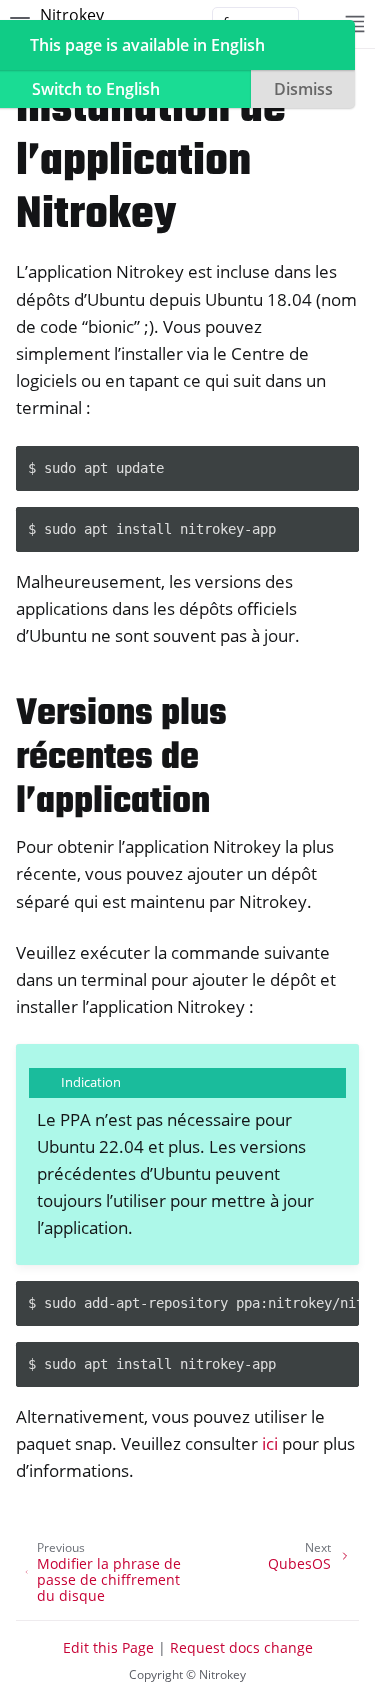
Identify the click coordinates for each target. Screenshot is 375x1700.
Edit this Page (108, 1647)
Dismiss (303, 89)
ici (270, 1443)
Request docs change (241, 1647)
